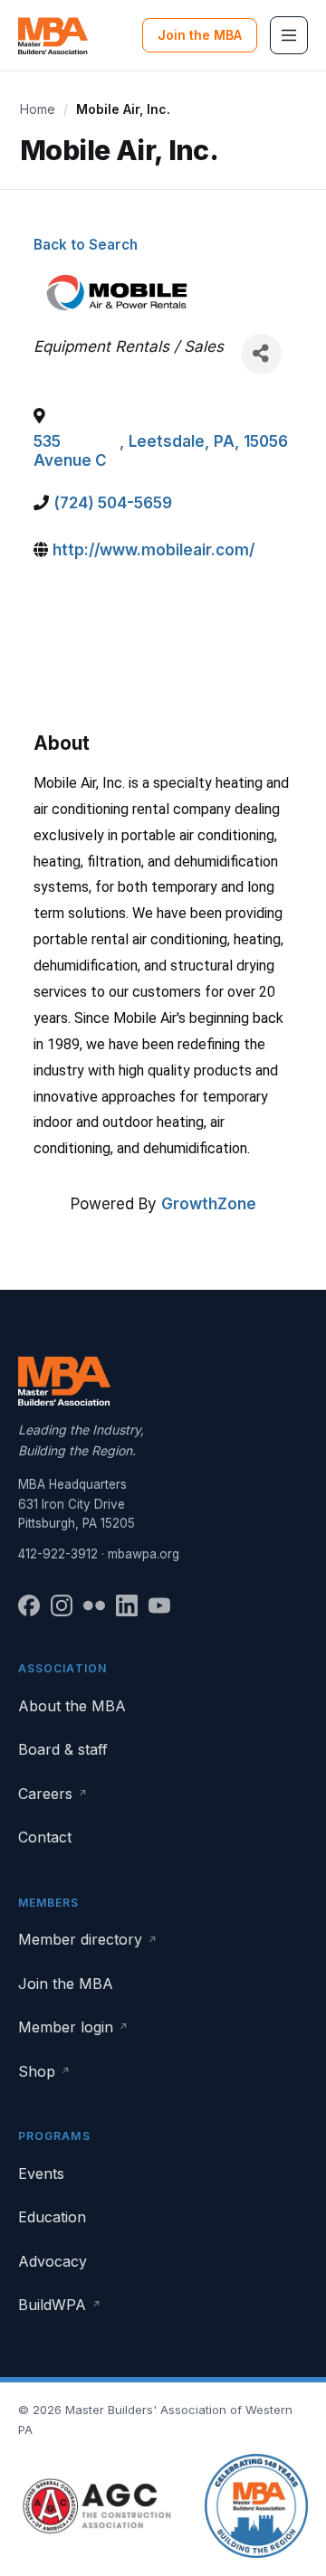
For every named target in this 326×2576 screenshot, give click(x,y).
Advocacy (53, 2261)
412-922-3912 (58, 1554)
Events (41, 2173)
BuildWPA (60, 2305)
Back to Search (86, 245)
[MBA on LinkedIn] (127, 1605)
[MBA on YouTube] (159, 1605)
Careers (53, 1794)
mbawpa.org (144, 1554)
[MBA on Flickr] (94, 1605)
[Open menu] (289, 35)
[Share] (261, 354)
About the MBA (72, 1706)
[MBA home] (53, 35)
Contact (45, 1837)
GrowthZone (209, 1204)
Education (52, 2217)
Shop (44, 2071)
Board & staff (63, 1749)
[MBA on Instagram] (62, 1605)
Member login (73, 2027)
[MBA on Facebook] (29, 1605)
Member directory (88, 1939)
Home (38, 109)
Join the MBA (200, 35)
